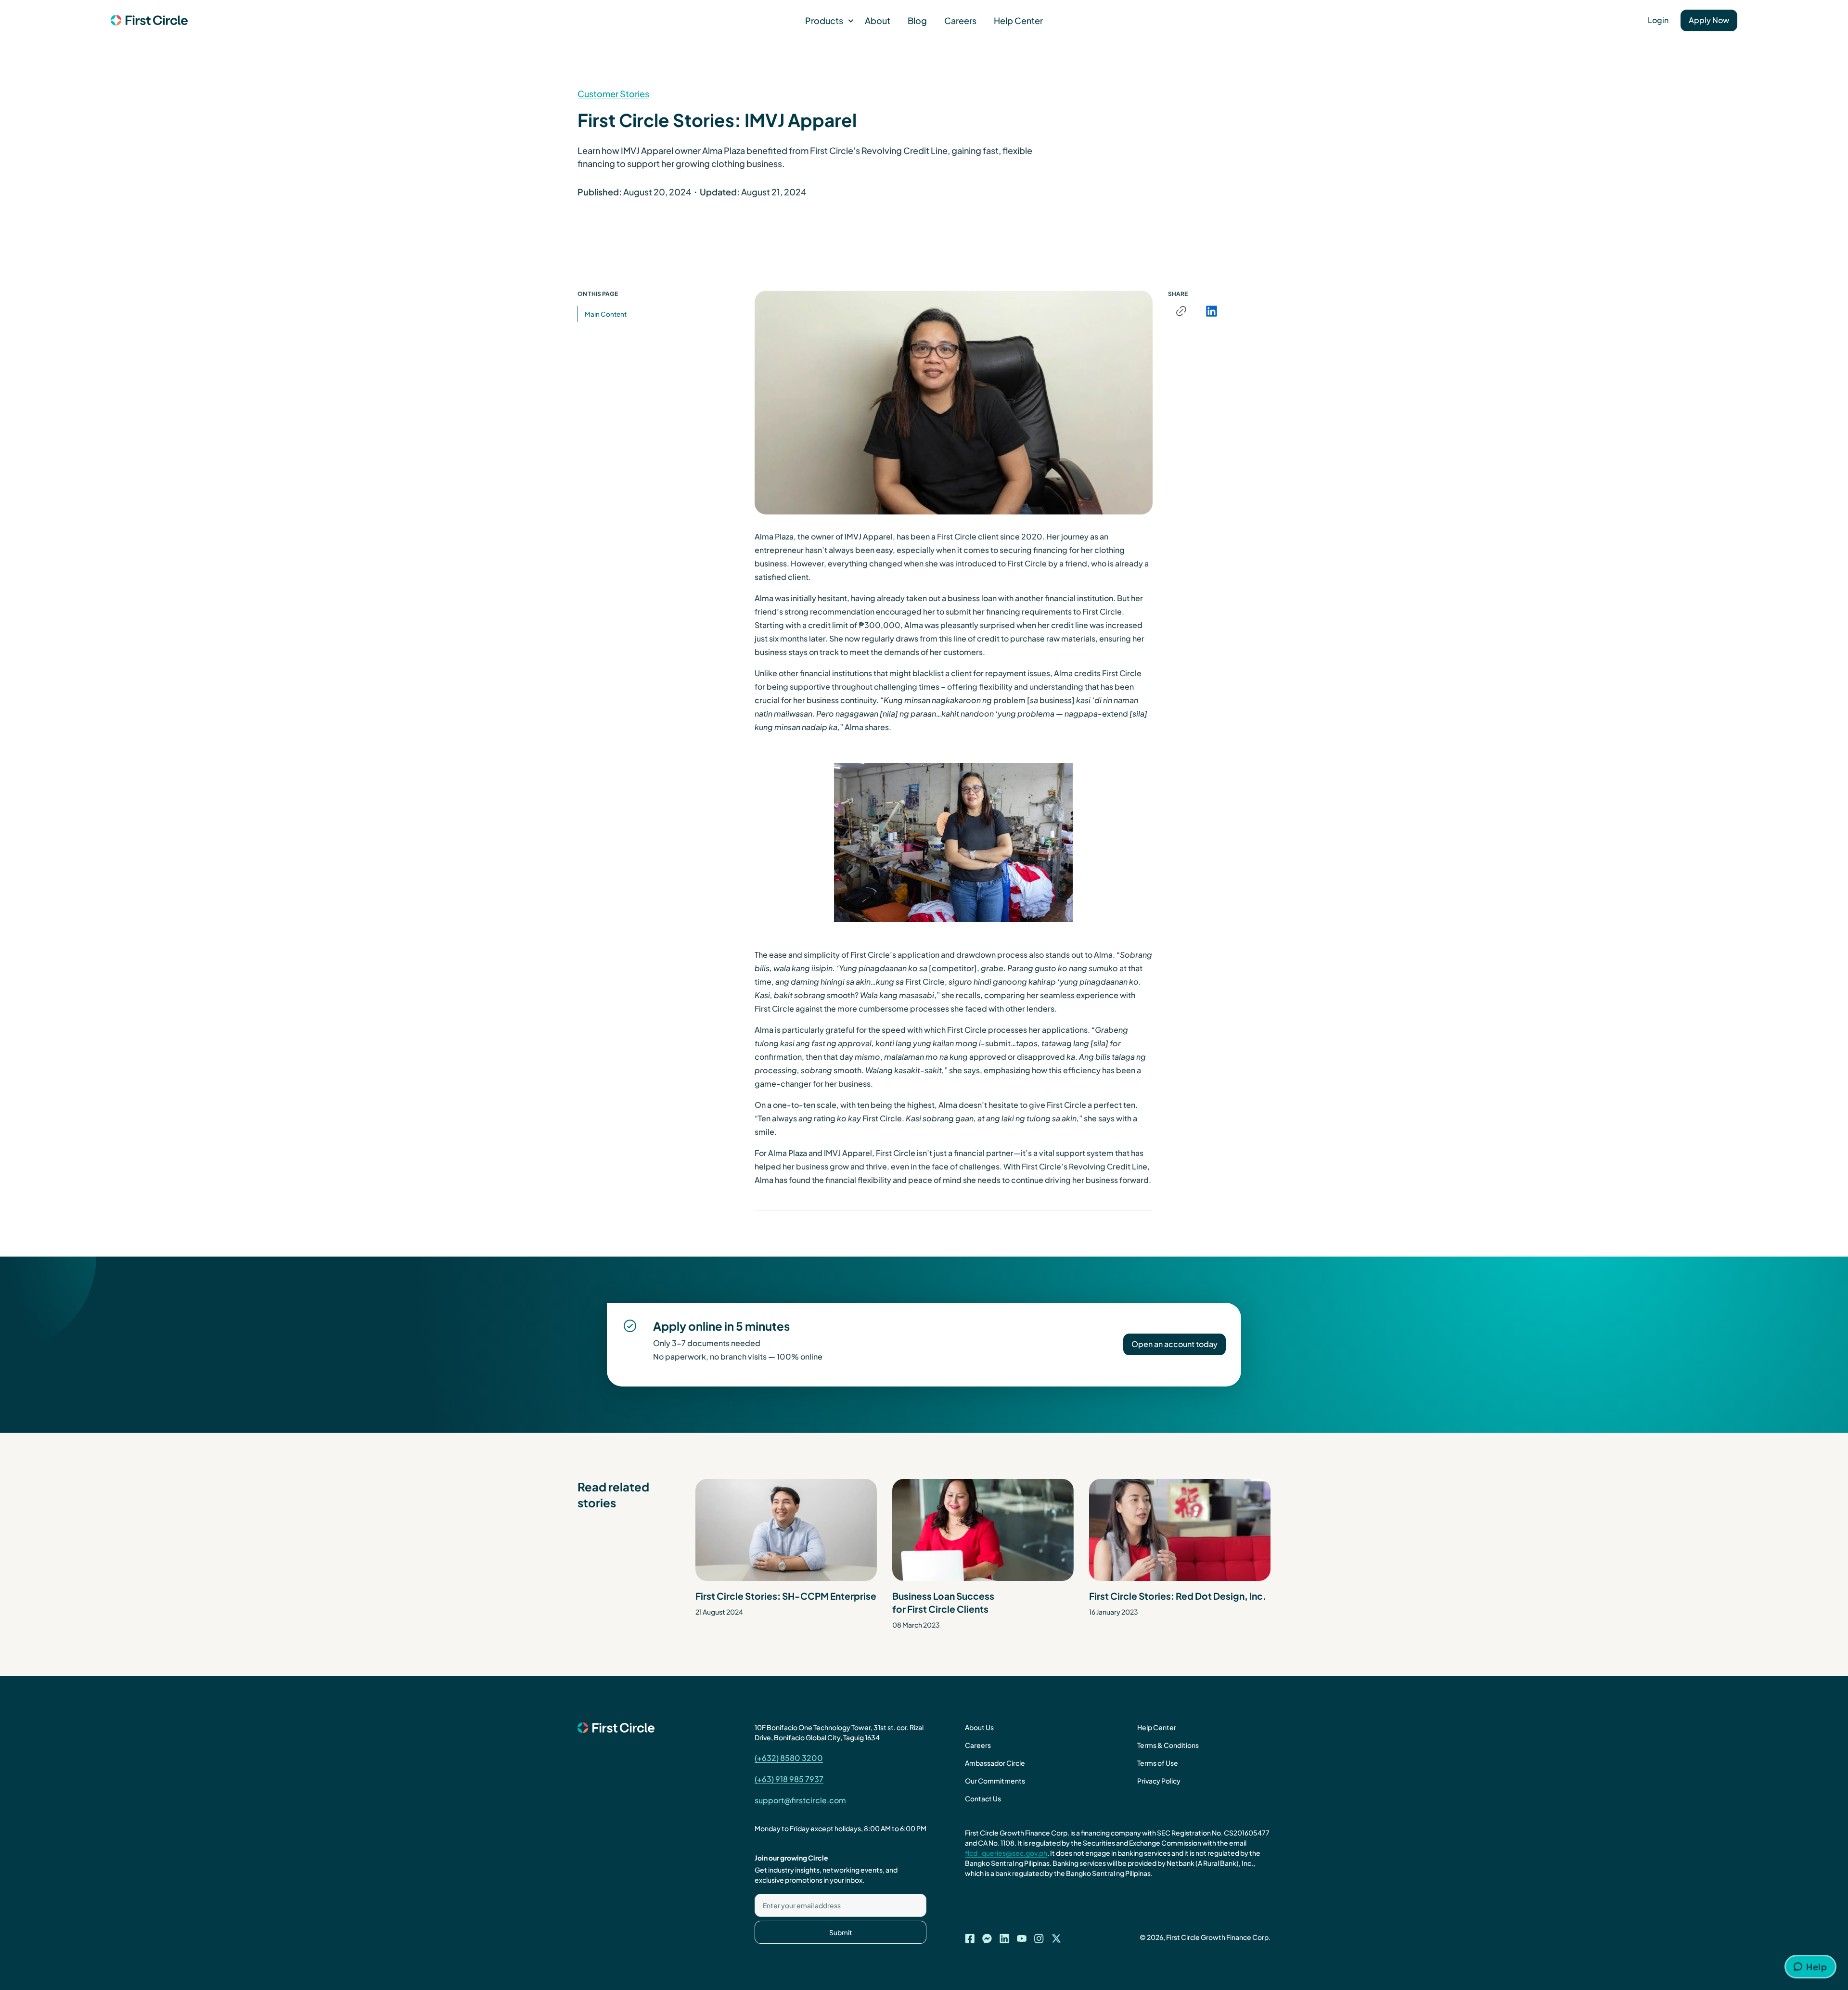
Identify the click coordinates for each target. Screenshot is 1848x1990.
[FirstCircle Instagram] (1039, 1936)
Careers (960, 20)
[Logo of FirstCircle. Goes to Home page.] (149, 21)
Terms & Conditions (1168, 1745)
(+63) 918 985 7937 (789, 1779)
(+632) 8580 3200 (789, 1758)
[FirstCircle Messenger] (987, 1936)
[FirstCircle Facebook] (970, 1936)
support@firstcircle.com (800, 1800)
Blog (917, 20)
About (878, 20)
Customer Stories (613, 94)
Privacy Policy (1159, 1781)
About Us (979, 1727)
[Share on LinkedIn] (1211, 311)
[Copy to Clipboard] (1181, 311)
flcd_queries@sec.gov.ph (1006, 1853)
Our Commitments (995, 1781)
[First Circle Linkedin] (1004, 1936)
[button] (826, 20)
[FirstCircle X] (1056, 1936)
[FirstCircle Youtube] (1022, 1936)
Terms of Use (1158, 1763)
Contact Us (983, 1798)
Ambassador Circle (995, 1763)
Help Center (1018, 20)
